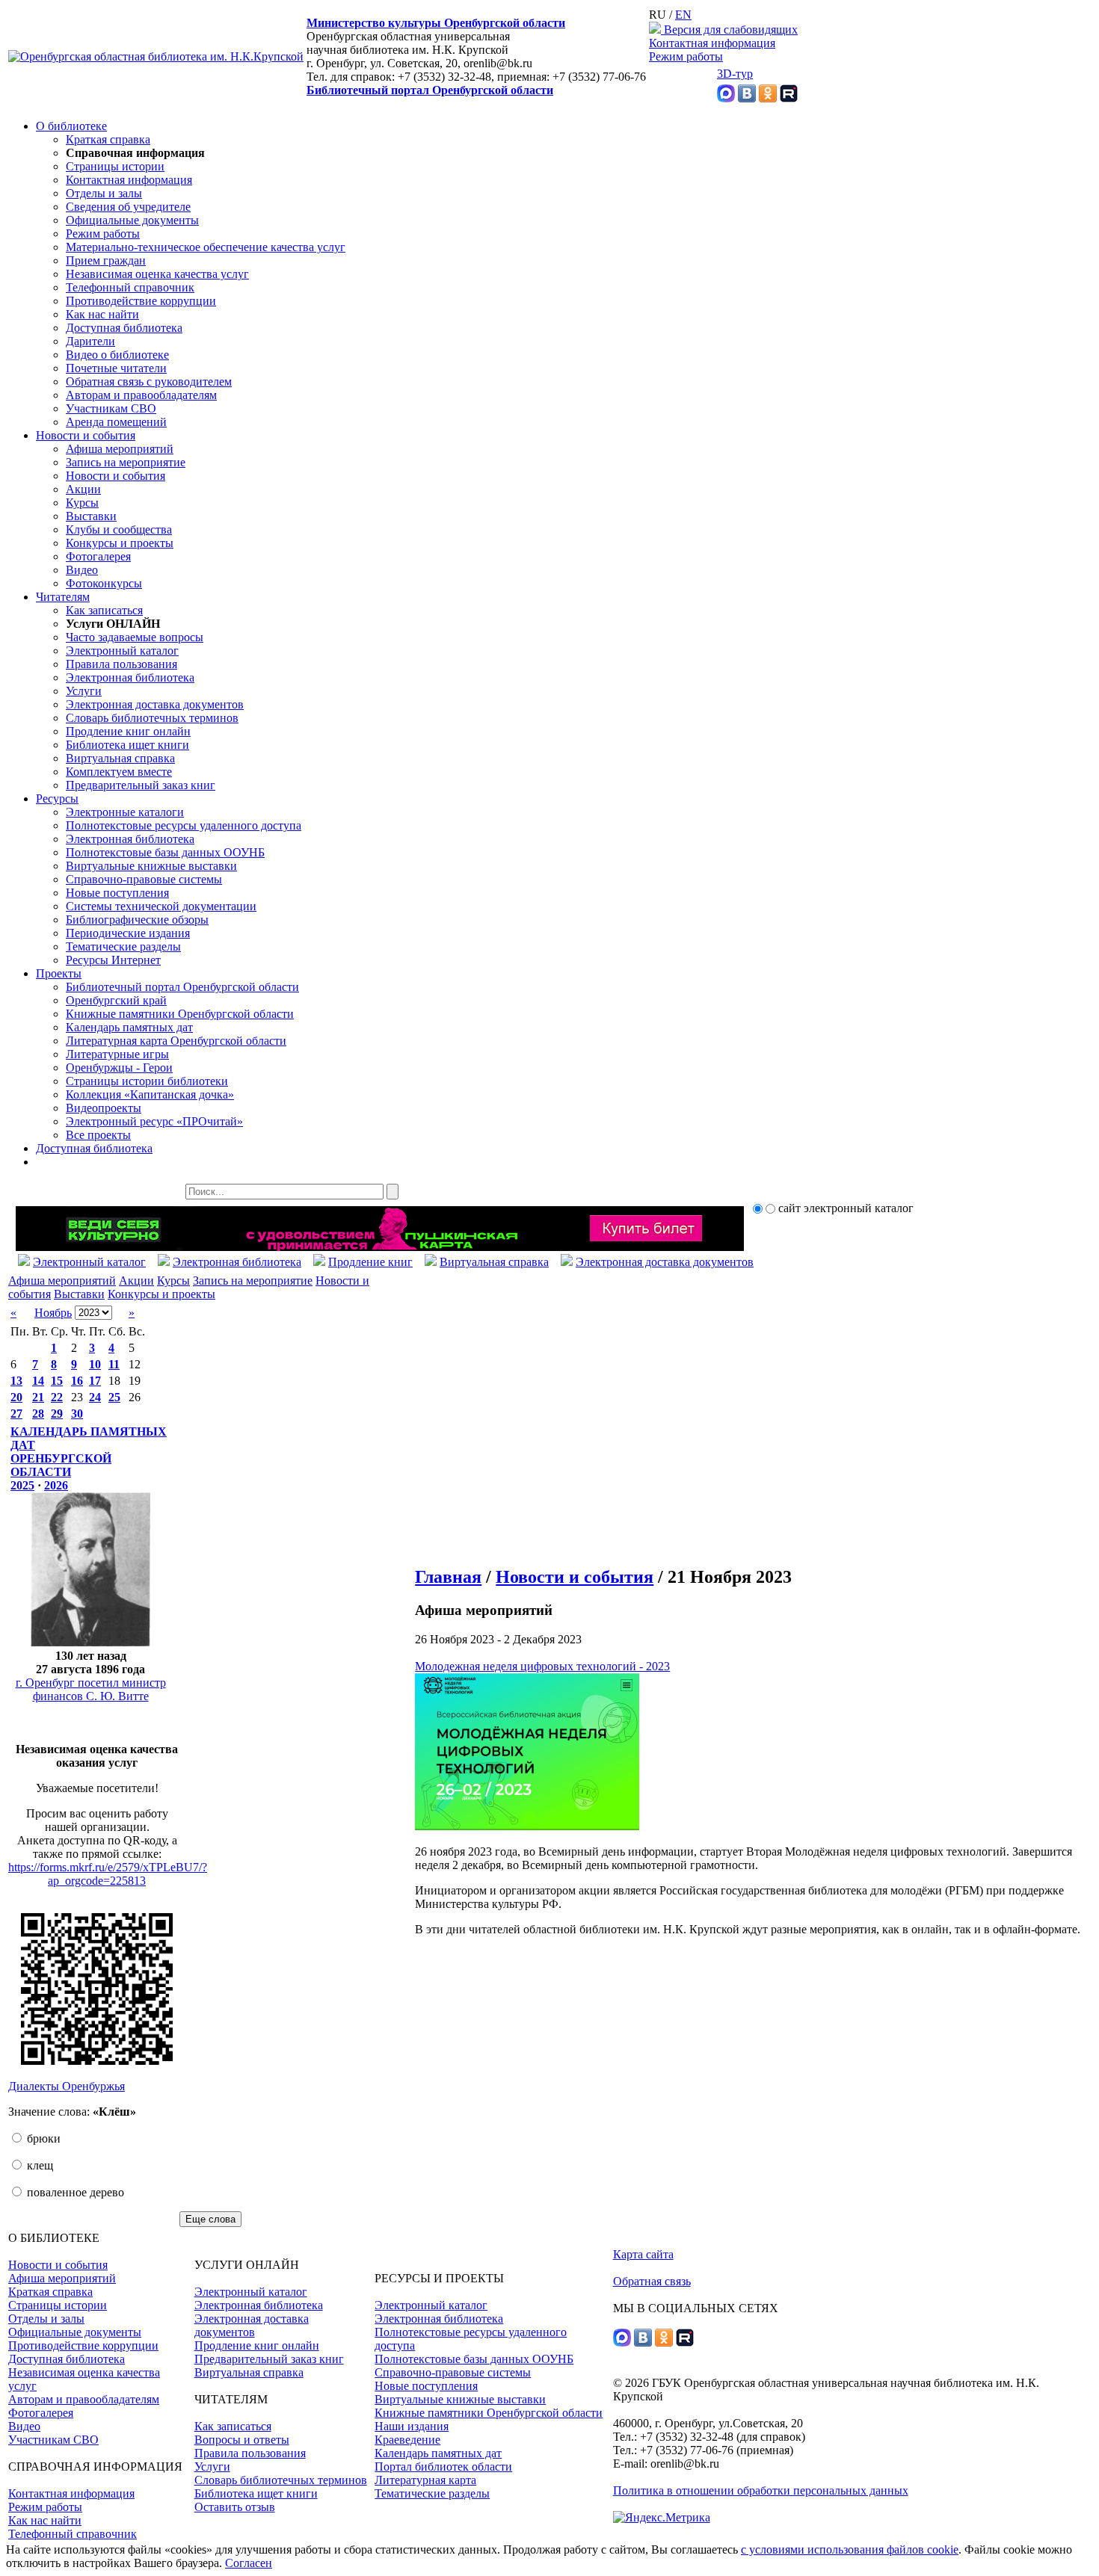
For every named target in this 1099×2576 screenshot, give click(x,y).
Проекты (59, 973)
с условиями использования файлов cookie (850, 2549)
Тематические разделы (123, 946)
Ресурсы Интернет (113, 960)
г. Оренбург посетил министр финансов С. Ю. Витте (91, 1689)
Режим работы (686, 56)
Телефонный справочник (130, 287)
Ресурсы (57, 799)
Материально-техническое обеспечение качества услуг (206, 247)
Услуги (84, 691)
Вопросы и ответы (242, 2440)
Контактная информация (712, 43)
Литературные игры (117, 1054)
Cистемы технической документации (161, 906)
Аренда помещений (116, 422)
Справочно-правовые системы (144, 879)
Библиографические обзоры (137, 920)
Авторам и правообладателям (141, 395)
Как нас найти (102, 314)
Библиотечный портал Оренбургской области (430, 90)
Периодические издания (128, 933)
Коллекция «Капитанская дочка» (150, 1094)
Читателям (63, 597)
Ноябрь (53, 1313)
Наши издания (412, 2426)
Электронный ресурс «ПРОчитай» (154, 1121)
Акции (83, 489)
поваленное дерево (74, 2192)
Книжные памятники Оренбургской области (180, 1014)
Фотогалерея (98, 556)
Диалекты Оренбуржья (67, 2086)
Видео (82, 570)
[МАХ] (726, 98)
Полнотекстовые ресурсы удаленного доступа (184, 825)
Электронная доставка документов (155, 704)
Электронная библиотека (130, 677)
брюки (42, 2138)
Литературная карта (425, 2480)
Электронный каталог (122, 651)
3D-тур (735, 74)
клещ (39, 2165)
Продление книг (370, 1262)
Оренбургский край (116, 1000)
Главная (448, 1577)
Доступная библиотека (124, 328)
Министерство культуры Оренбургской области (436, 23)
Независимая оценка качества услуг (157, 274)
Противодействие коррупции (141, 301)
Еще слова (210, 2219)
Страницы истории (115, 166)
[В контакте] (747, 98)
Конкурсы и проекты (120, 543)
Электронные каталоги (125, 812)
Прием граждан (106, 260)
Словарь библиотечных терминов (152, 718)
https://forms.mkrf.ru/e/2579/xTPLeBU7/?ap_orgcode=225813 (108, 1874)
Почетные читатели (116, 368)
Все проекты (98, 1135)
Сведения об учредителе (128, 207)
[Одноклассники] (768, 98)
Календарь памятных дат (129, 1027)
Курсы (82, 503)
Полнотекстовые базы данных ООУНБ (165, 852)
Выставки (91, 516)
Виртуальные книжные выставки (151, 866)
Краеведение (407, 2440)
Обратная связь (652, 2281)
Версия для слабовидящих (729, 30)
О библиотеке (71, 126)
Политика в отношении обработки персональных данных (761, 2490)
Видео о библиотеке (117, 355)
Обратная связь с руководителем (149, 382)
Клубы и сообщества (119, 529)
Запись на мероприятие (126, 462)
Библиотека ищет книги (127, 745)
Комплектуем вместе (119, 772)
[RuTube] (789, 98)
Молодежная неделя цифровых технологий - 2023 (542, 1666)
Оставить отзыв (235, 2507)
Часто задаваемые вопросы (135, 637)
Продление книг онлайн (128, 731)
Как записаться (104, 610)
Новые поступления (117, 893)
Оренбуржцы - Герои (119, 1068)
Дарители (90, 341)
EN (683, 15)
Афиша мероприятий (120, 449)
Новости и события (86, 435)
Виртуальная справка (120, 758)
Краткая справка (108, 139)
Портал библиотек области (443, 2467)
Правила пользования (121, 664)
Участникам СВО (111, 408)
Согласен (249, 2563)
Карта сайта (643, 2254)
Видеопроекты (104, 1108)
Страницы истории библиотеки (147, 1081)
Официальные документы (132, 220)
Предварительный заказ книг (141, 785)
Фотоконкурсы (104, 583)
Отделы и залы (104, 193)
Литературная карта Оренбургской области (176, 1041)
